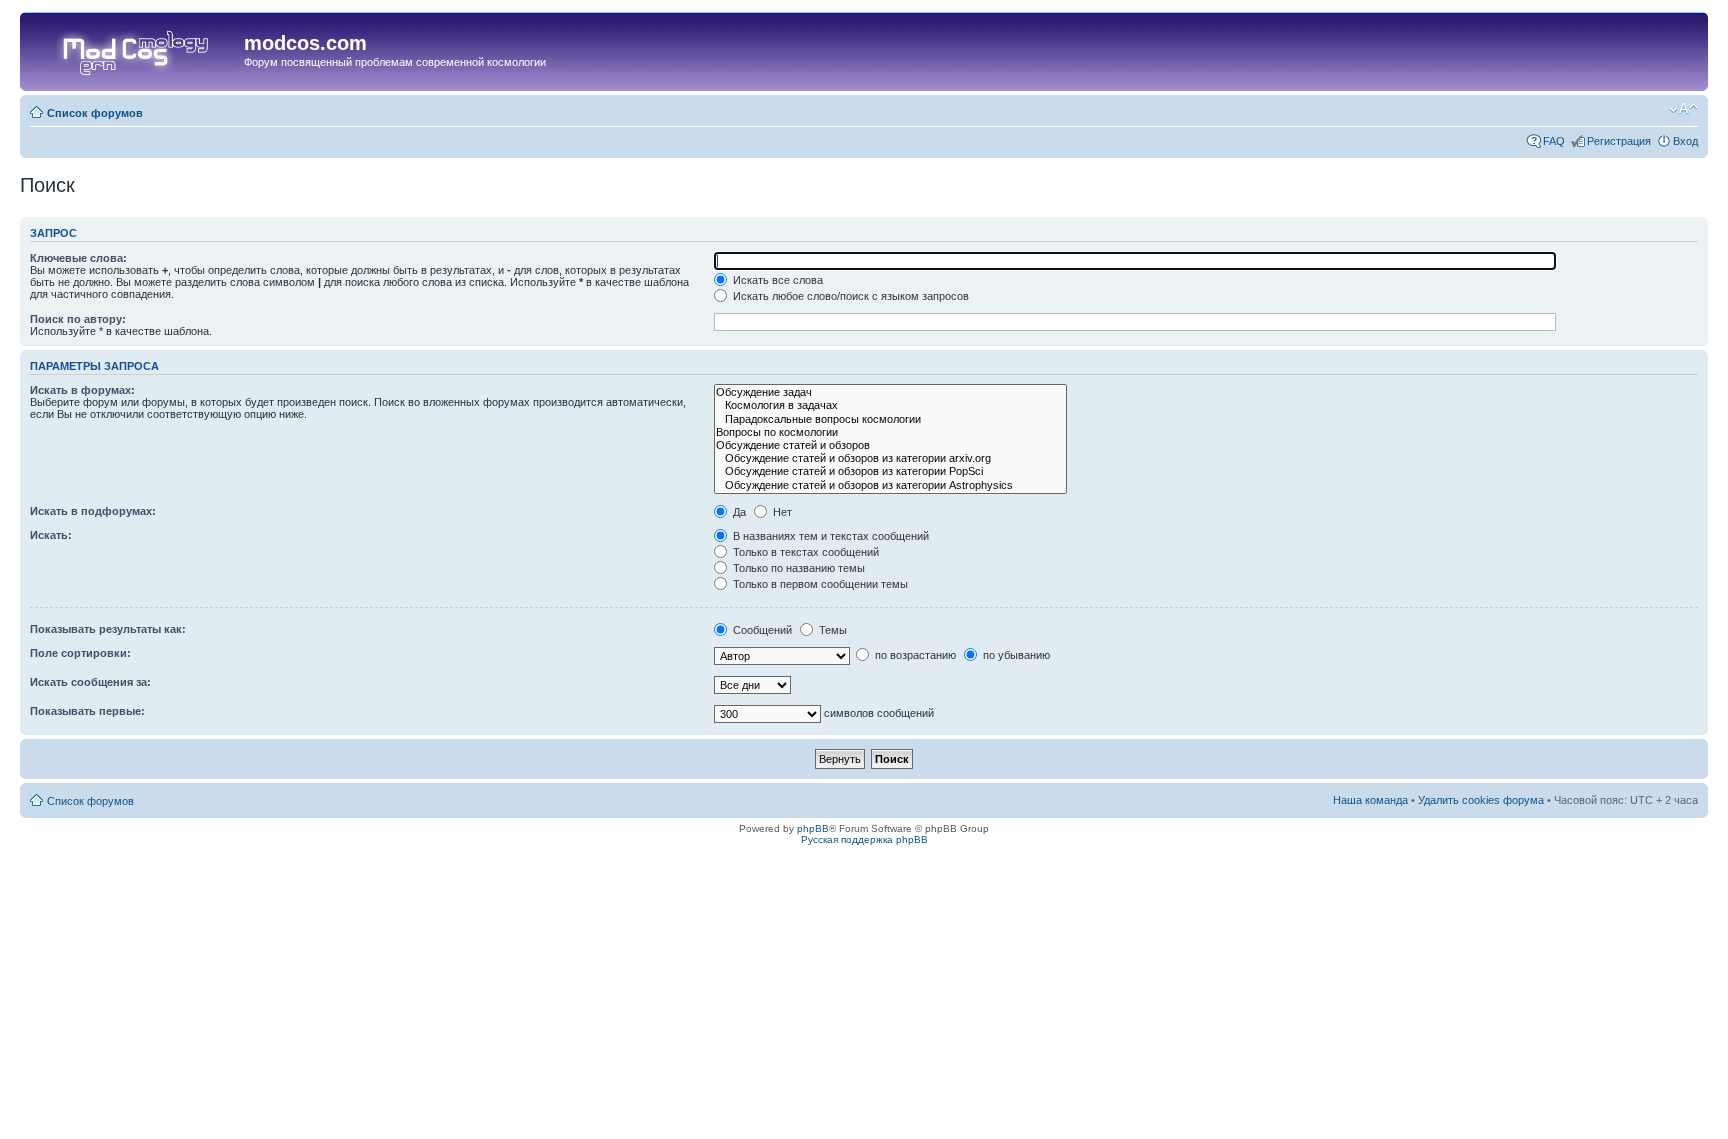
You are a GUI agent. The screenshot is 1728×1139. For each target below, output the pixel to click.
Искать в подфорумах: (93, 511)
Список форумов (95, 113)
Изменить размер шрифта (1683, 109)
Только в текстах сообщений (804, 552)
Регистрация (1619, 141)
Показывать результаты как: (108, 629)
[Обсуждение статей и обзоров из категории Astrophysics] (890, 485)
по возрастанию (914, 655)
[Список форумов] (134, 49)
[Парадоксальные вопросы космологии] (890, 419)
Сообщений (761, 630)
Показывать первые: (87, 711)
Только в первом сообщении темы (819, 584)
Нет (781, 512)
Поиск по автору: (78, 319)
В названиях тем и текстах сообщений (829, 536)
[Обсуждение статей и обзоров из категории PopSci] (890, 471)
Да (738, 512)
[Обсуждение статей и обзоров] (890, 445)
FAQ (1554, 141)
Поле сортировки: (80, 653)
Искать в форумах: (82, 390)
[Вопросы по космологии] (890, 432)
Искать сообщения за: (90, 682)
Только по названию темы (797, 568)
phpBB (813, 828)
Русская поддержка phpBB (864, 839)
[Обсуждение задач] (890, 392)
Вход (1685, 141)
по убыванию (1015, 655)
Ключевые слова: (78, 258)
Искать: (51, 535)
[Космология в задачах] (890, 405)
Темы (831, 630)
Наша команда (1370, 800)
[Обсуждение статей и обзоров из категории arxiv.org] (890, 458)
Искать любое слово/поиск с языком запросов (849, 296)
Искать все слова (776, 280)
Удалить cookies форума (1481, 800)
